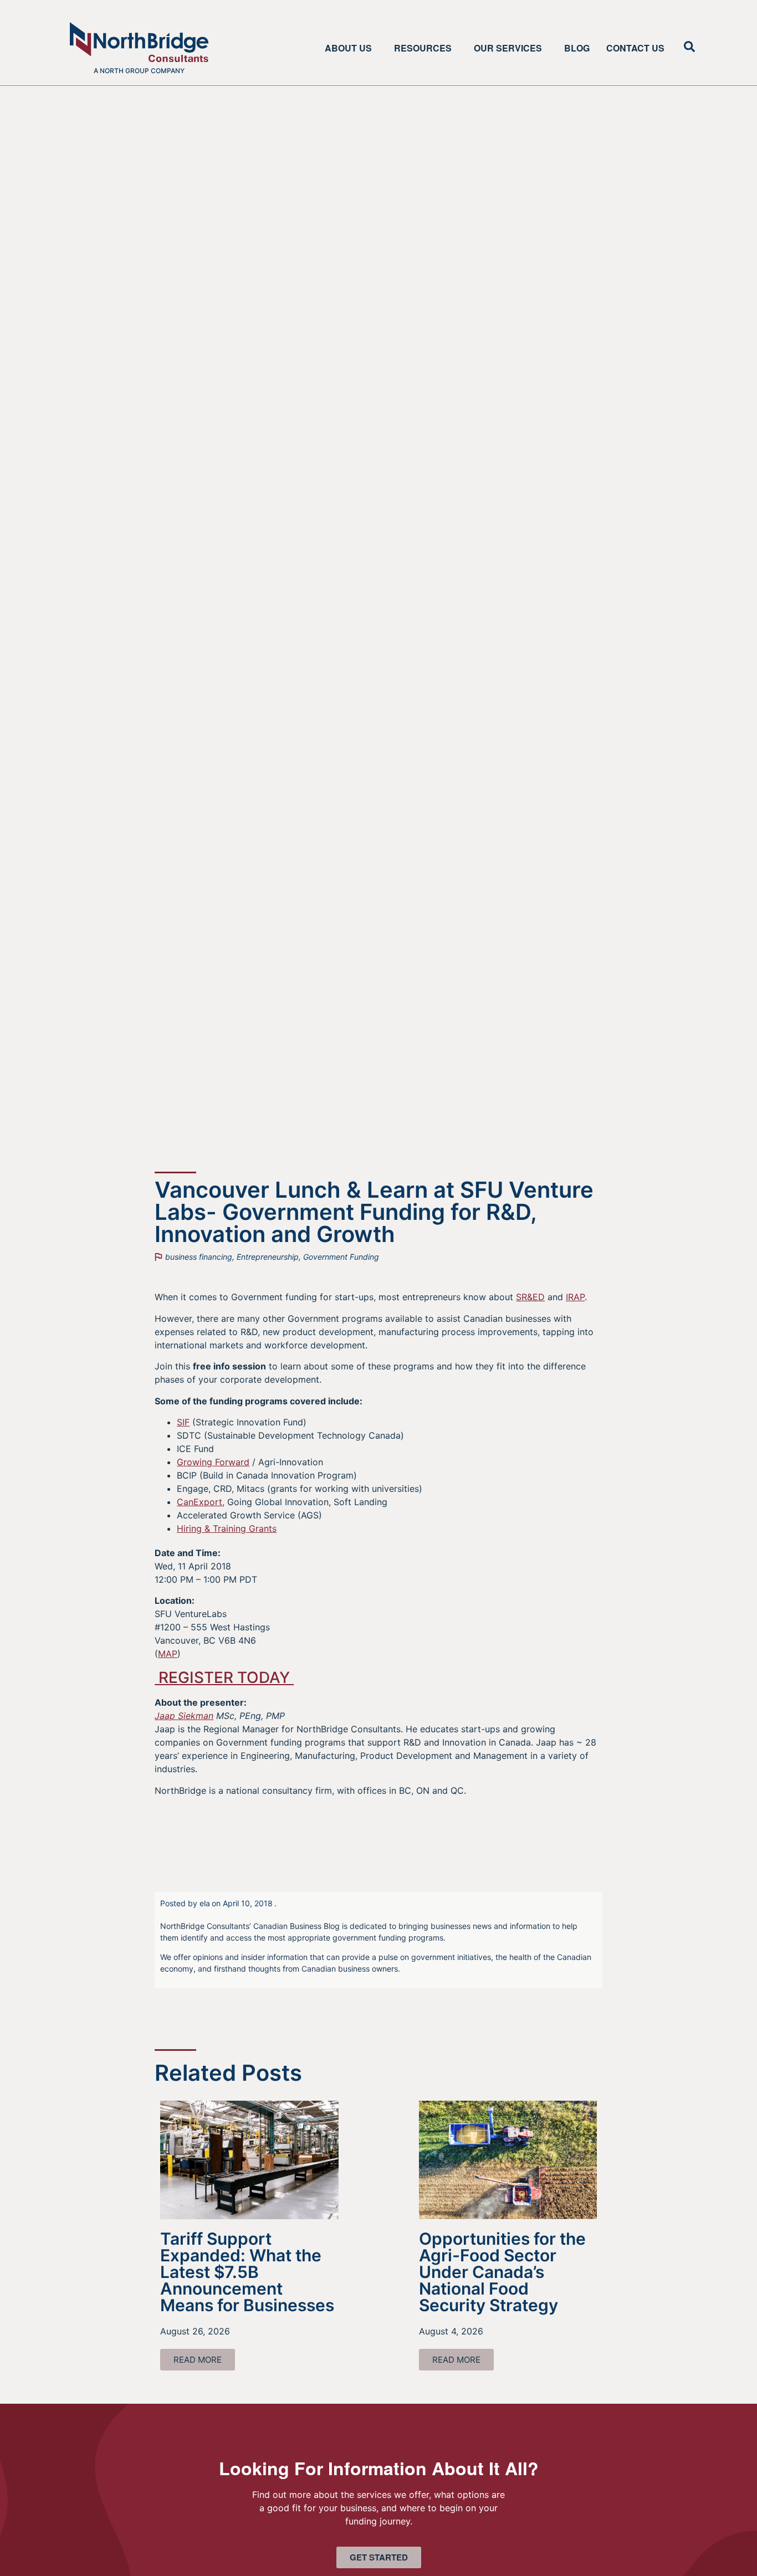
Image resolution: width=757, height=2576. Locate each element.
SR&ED (530, 1297)
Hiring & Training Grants (227, 1528)
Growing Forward (213, 1462)
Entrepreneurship (268, 1257)
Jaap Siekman (184, 1716)
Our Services (508, 48)
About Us (348, 48)
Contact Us (635, 48)
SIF (183, 1422)
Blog (577, 48)
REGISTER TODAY (224, 1677)
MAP (168, 1654)
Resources (423, 48)
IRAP (575, 1297)
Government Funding (341, 1257)
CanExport (200, 1502)
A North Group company (139, 71)
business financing (199, 1257)
